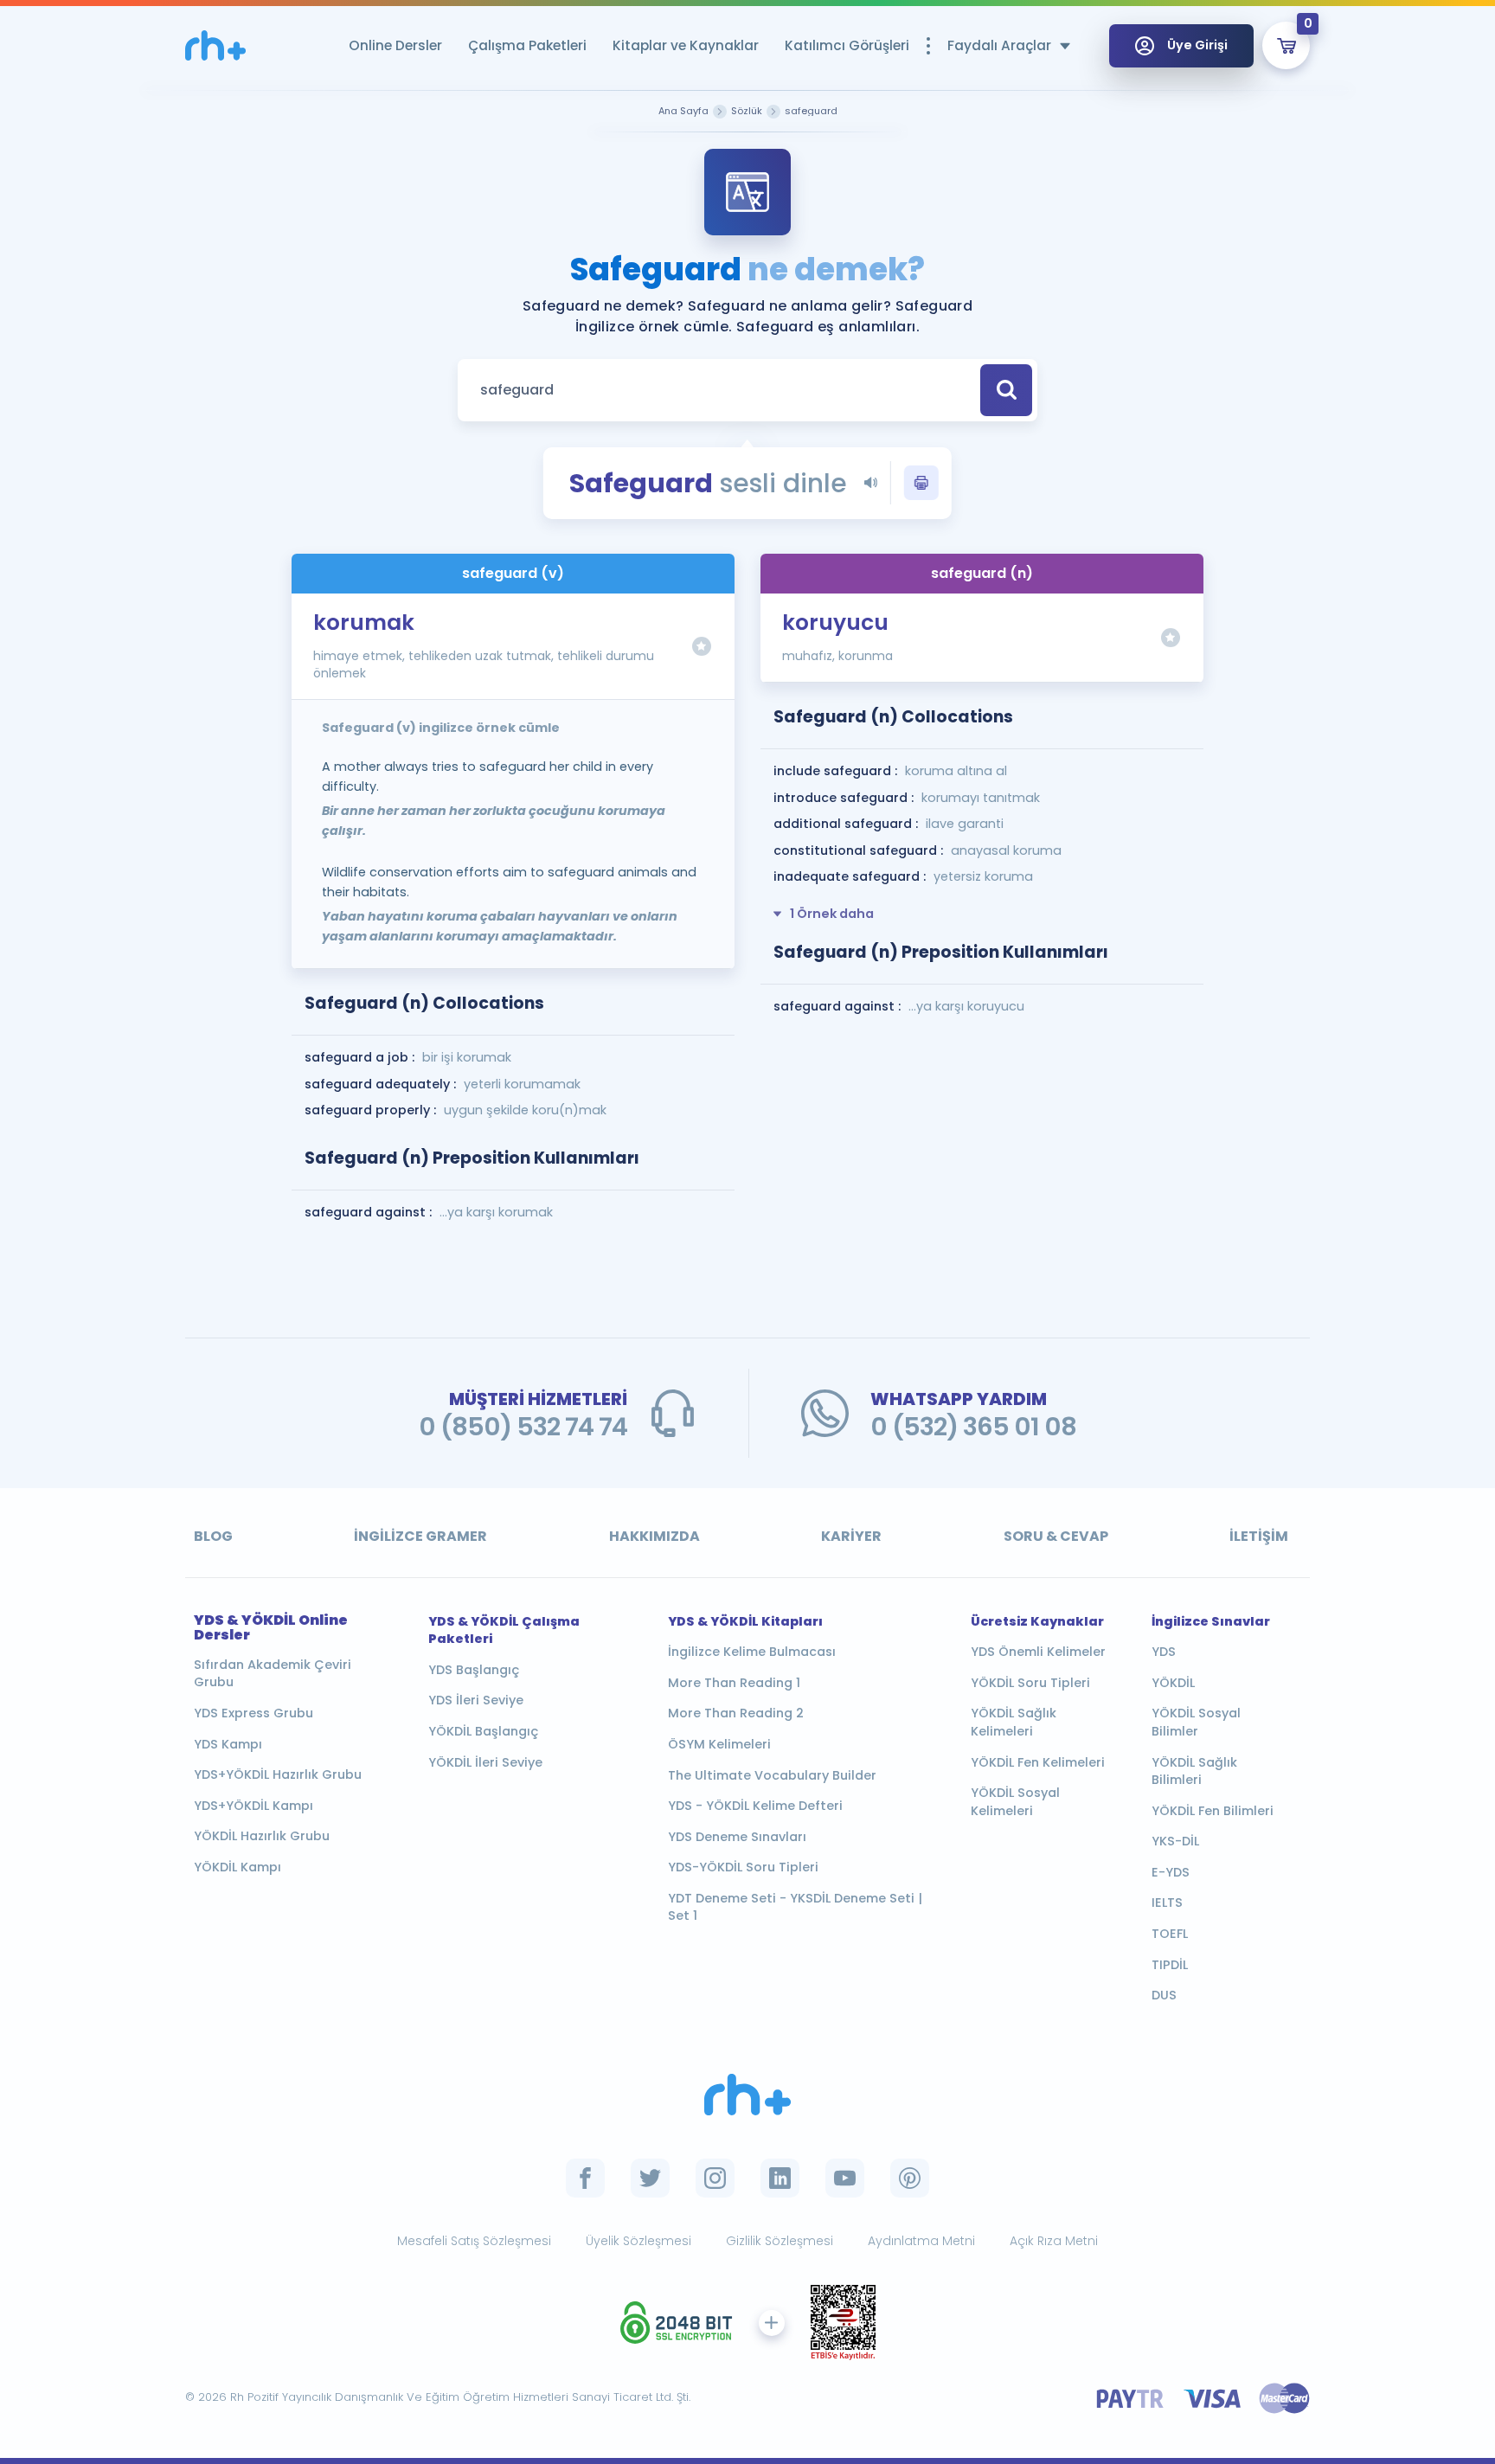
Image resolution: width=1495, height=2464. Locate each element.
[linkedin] (780, 2178)
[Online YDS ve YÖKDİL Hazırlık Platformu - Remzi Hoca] (747, 2095)
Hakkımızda (654, 1536)
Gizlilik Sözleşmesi (780, 2241)
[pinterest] (910, 2178)
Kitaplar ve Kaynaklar (686, 45)
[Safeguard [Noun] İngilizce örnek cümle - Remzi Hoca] (215, 45)
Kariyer (851, 1536)
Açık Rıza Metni (1054, 2241)
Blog (213, 1536)
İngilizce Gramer (420, 1536)
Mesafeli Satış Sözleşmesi (474, 2241)
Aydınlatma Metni (921, 2241)
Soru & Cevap (1056, 1536)
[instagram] (715, 2178)
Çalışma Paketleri (527, 45)
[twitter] (650, 2178)
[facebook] (585, 2178)
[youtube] (845, 2178)
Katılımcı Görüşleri (847, 45)
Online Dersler (395, 45)
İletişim (1259, 1536)
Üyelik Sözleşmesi (638, 2241)
